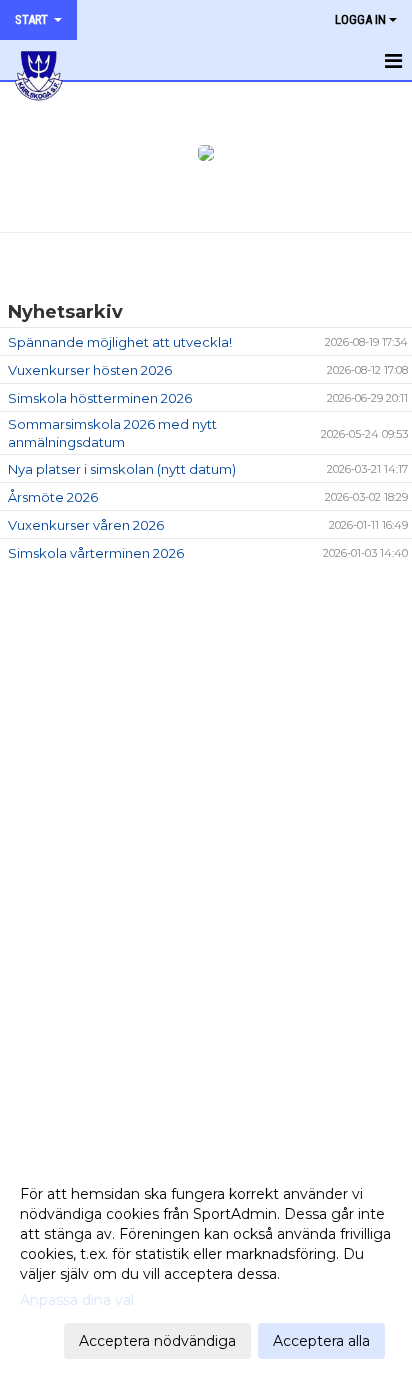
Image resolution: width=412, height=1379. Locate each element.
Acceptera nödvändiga (157, 1341)
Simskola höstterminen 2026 (100, 398)
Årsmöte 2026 (53, 497)
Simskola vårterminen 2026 (96, 553)
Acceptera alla (321, 1341)
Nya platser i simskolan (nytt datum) (122, 469)
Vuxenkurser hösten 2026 (90, 370)
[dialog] (206, 1266)
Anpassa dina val (77, 1300)
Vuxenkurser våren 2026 (86, 525)
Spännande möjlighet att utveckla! (120, 342)
